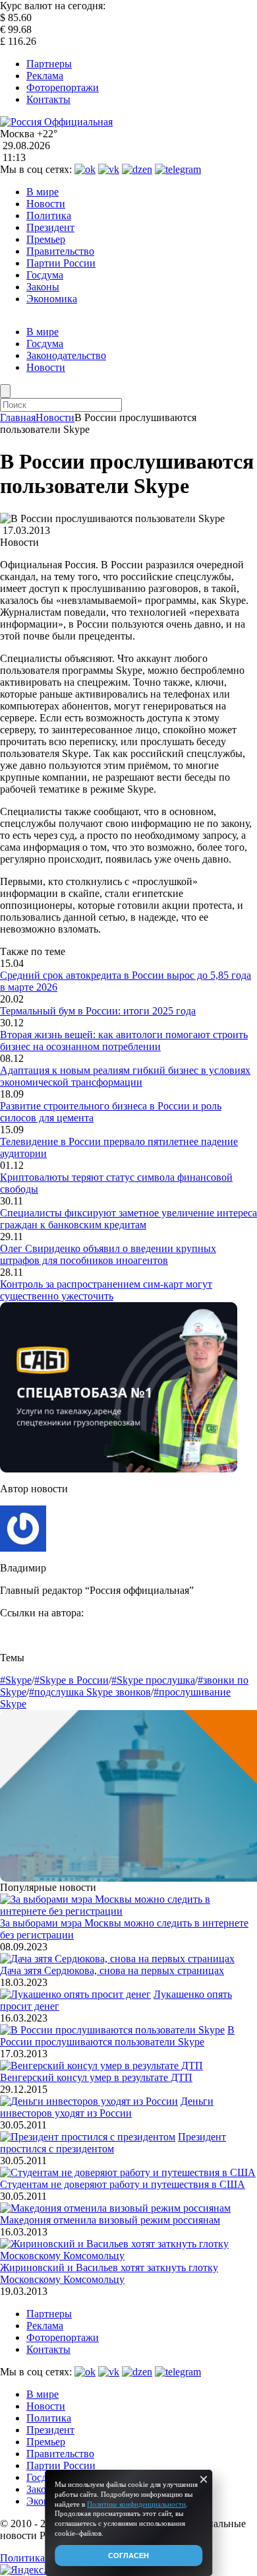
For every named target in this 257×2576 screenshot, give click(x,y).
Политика (49, 215)
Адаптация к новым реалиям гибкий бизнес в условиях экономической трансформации (125, 1076)
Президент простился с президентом (113, 2143)
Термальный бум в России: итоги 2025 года (98, 1011)
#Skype (16, 1680)
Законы (43, 287)
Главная (18, 417)
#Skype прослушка (153, 1680)
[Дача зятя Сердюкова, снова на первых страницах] (117, 1959)
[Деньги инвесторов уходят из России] (89, 2101)
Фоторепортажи (63, 87)
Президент (50, 227)
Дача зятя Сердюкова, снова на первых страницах (112, 1970)
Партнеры (49, 64)
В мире (43, 192)
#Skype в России (71, 1680)
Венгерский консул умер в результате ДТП (96, 2077)
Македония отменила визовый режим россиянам (110, 2220)
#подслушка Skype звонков (90, 1692)
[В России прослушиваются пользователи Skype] (112, 2030)
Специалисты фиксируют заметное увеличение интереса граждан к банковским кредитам (128, 1219)
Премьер (46, 239)
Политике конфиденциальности (136, 2504)
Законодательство (66, 355)
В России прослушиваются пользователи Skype (117, 2036)
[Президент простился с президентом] (88, 2137)
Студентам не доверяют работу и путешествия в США (123, 2184)
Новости (46, 204)
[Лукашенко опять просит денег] (75, 1994)
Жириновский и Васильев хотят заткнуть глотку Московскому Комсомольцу (109, 2273)
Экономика (52, 299)
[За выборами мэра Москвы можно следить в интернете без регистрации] (128, 1911)
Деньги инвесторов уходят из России (107, 2107)
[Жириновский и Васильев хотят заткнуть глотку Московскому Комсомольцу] (128, 2256)
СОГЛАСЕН (128, 2556)
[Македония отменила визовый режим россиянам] (115, 2208)
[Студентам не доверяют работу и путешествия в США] (128, 2172)
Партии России (61, 263)
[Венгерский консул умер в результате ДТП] (101, 2065)
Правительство (60, 251)
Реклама (45, 76)
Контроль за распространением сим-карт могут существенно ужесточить (106, 1290)
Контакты (48, 99)
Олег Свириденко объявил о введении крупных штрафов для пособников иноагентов (108, 1254)
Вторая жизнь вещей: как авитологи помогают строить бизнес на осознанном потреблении (124, 1040)
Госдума (45, 275)
